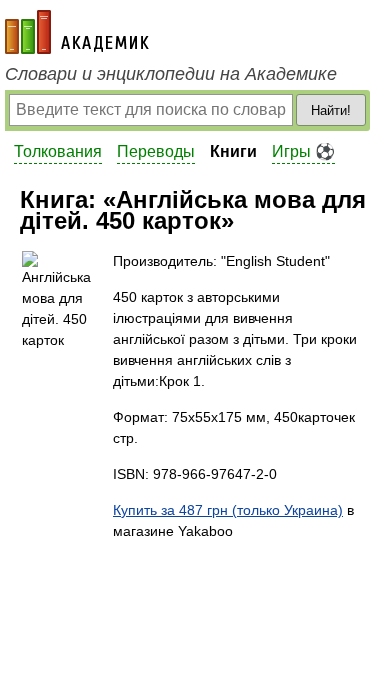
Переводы (156, 151)
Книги (233, 151)
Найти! (331, 110)
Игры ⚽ (303, 151)
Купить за (228, 510)
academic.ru (77, 32)
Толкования (58, 151)
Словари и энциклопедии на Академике (171, 74)
